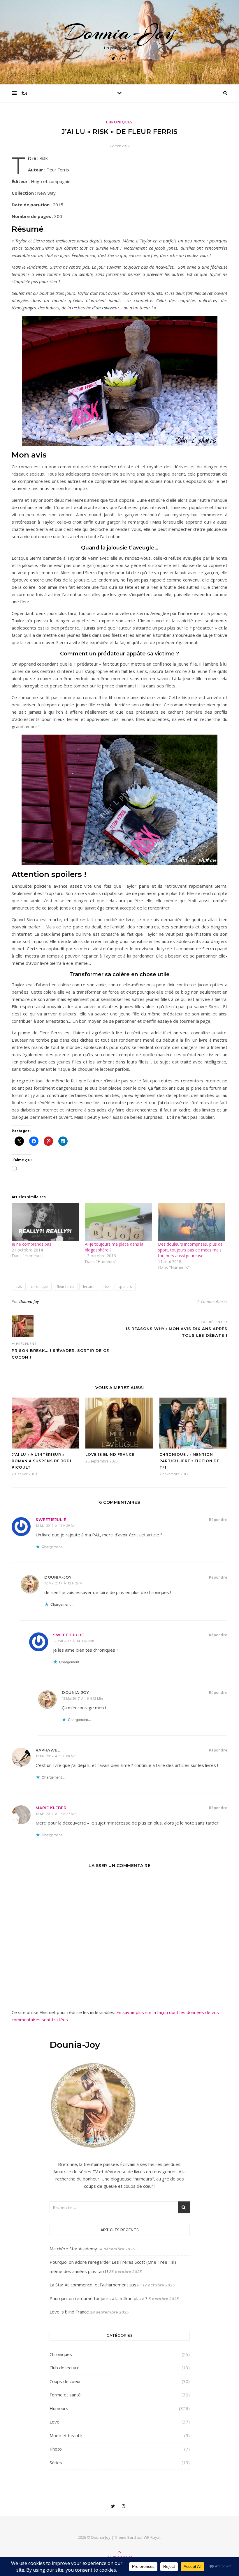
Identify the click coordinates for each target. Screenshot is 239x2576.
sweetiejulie (51, 1520)
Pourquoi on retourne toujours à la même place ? (99, 2298)
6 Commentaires (212, 1301)
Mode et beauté (66, 2435)
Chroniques (119, 122)
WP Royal (152, 2537)
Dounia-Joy (119, 32)
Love (55, 2422)
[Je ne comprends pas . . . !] (45, 1222)
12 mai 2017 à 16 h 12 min (82, 1698)
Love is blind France (110, 1454)
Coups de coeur (65, 2381)
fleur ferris (65, 1287)
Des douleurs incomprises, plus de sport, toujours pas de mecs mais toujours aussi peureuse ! (190, 1250)
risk (106, 1287)
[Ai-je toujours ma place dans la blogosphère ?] (118, 1222)
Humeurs (59, 2408)
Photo (56, 2449)
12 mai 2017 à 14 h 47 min (74, 1641)
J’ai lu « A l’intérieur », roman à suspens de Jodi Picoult (42, 1461)
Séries (56, 2462)
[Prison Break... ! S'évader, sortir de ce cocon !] (23, 1326)
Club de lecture (65, 2368)
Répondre (218, 1520)
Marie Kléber (51, 1808)
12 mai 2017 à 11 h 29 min (56, 1525)
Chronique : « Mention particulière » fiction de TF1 (189, 1461)
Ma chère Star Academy (73, 2249)
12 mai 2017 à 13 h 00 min (56, 1756)
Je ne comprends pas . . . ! (36, 1244)
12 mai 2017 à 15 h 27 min (56, 1814)
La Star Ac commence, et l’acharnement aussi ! (96, 2285)
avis (19, 1287)
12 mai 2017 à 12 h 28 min (65, 1583)
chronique (39, 1287)
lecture (89, 1287)
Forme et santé (65, 2395)
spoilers (125, 1287)
